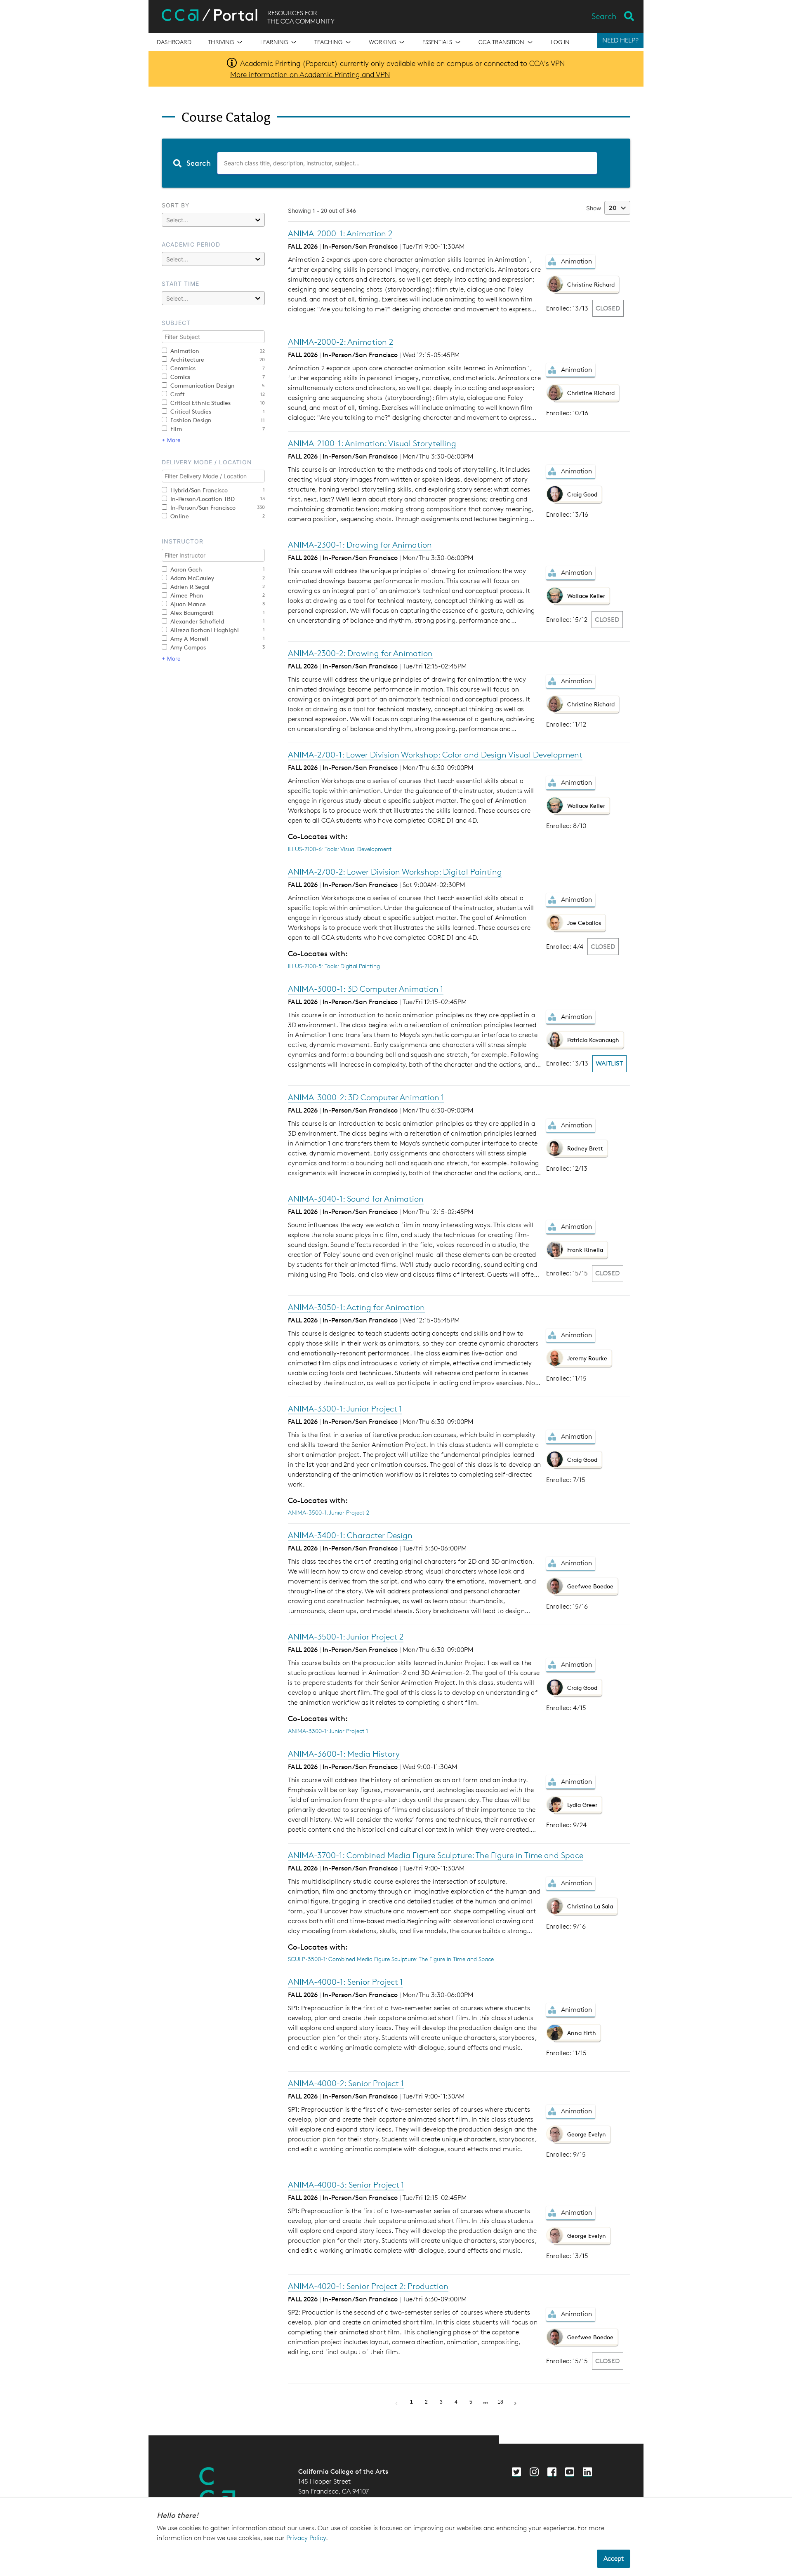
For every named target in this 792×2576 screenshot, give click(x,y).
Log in (560, 42)
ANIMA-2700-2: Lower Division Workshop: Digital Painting (395, 872)
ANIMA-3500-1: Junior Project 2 (329, 1512)
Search (604, 16)
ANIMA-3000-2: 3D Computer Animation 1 (366, 1097)
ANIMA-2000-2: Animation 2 (341, 342)
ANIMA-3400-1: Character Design (350, 1535)
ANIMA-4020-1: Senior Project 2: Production (368, 2286)
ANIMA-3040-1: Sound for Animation (356, 1199)
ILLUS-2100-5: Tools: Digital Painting (334, 966)
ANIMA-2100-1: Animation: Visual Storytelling (372, 443)
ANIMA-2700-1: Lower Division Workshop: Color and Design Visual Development (435, 755)
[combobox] (396, 163)
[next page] (486, 2403)
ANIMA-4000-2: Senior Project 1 (346, 2083)
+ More (171, 440)
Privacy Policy (306, 2538)
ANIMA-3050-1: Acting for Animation (356, 1307)
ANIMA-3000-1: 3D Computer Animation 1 (366, 989)
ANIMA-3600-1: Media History (344, 1754)
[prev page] (396, 2402)
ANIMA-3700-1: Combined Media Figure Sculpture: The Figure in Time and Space (436, 1855)
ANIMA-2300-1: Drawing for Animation (360, 545)
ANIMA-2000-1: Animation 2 (340, 233)
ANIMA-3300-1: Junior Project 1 (345, 1409)
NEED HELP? (620, 40)
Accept (614, 2558)
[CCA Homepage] (217, 2487)
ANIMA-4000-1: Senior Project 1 (345, 1982)
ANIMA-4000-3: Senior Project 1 (346, 2185)
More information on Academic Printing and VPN (310, 74)
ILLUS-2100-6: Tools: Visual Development (340, 849)
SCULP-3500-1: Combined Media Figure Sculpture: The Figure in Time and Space (391, 1959)
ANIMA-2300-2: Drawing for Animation (360, 653)
